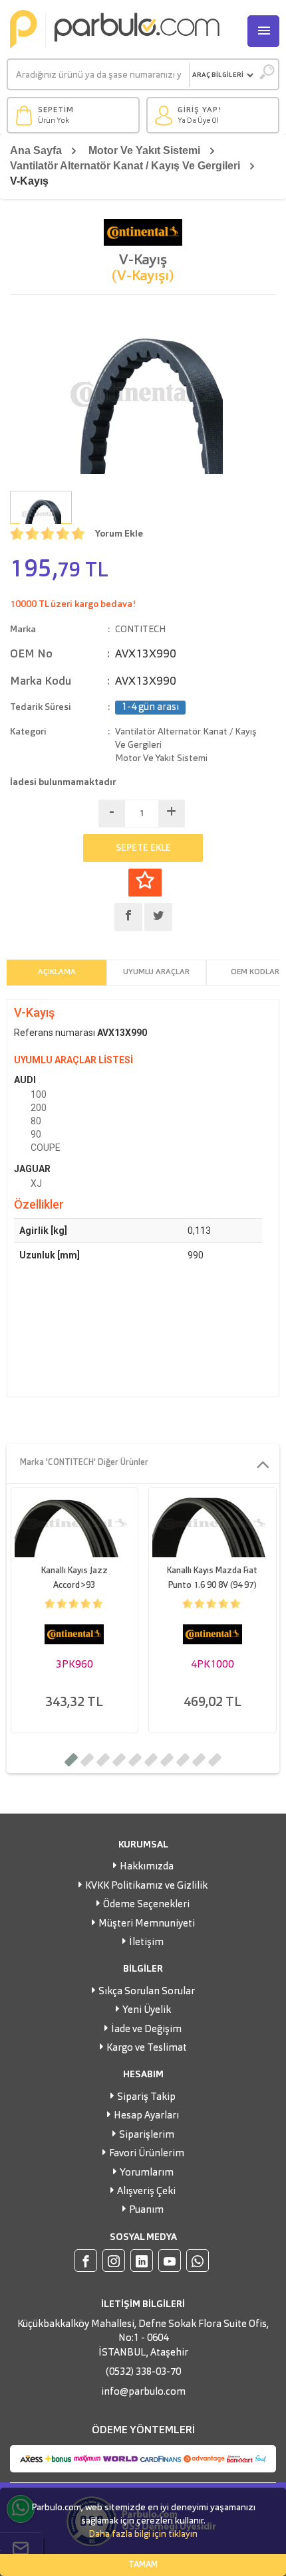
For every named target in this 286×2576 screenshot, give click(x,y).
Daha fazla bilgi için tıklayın (143, 2534)
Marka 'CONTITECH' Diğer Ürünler (84, 1463)
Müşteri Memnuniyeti (147, 1924)
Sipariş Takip (146, 2098)
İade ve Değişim (146, 2030)
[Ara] (266, 75)
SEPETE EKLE (143, 848)
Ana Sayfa (36, 150)
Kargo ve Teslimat (147, 2048)
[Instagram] (114, 2261)
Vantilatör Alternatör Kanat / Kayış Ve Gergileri (125, 166)
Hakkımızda (147, 1867)
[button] (71, 1760)
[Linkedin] (142, 2261)
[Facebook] (86, 2261)
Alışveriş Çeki (146, 2192)
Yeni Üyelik (147, 2011)
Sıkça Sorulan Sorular (147, 1992)
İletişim (146, 1943)
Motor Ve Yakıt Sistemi (144, 150)
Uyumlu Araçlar (156, 972)
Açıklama (57, 972)
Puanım (146, 2210)
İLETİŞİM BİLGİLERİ (143, 2304)
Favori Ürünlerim (147, 2154)
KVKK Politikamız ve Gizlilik (146, 1886)
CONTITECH (140, 630)
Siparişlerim (147, 2135)
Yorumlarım (147, 2173)
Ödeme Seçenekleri (146, 1905)
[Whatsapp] (198, 2261)
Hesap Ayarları (146, 2116)
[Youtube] (170, 2261)
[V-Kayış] (143, 394)
